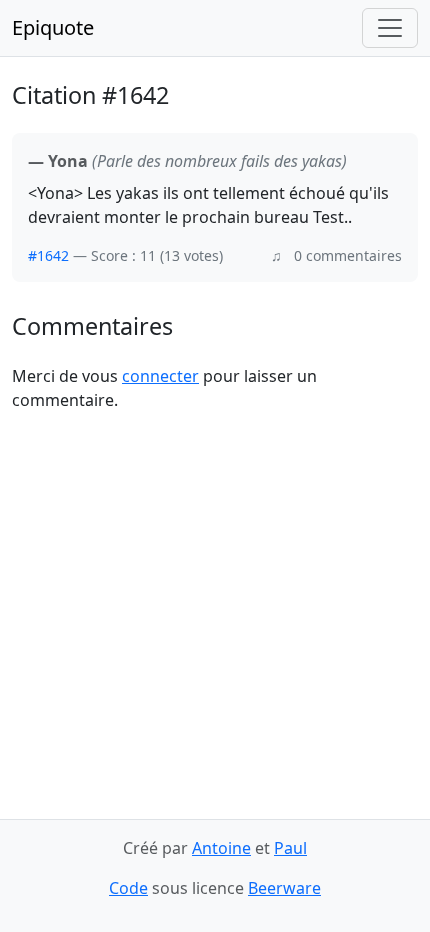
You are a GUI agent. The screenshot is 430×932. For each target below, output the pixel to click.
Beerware (284, 888)
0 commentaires (348, 255)
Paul (290, 848)
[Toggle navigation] (390, 28)
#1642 (48, 255)
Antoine (221, 848)
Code (128, 888)
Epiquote (53, 27)
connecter (160, 376)
